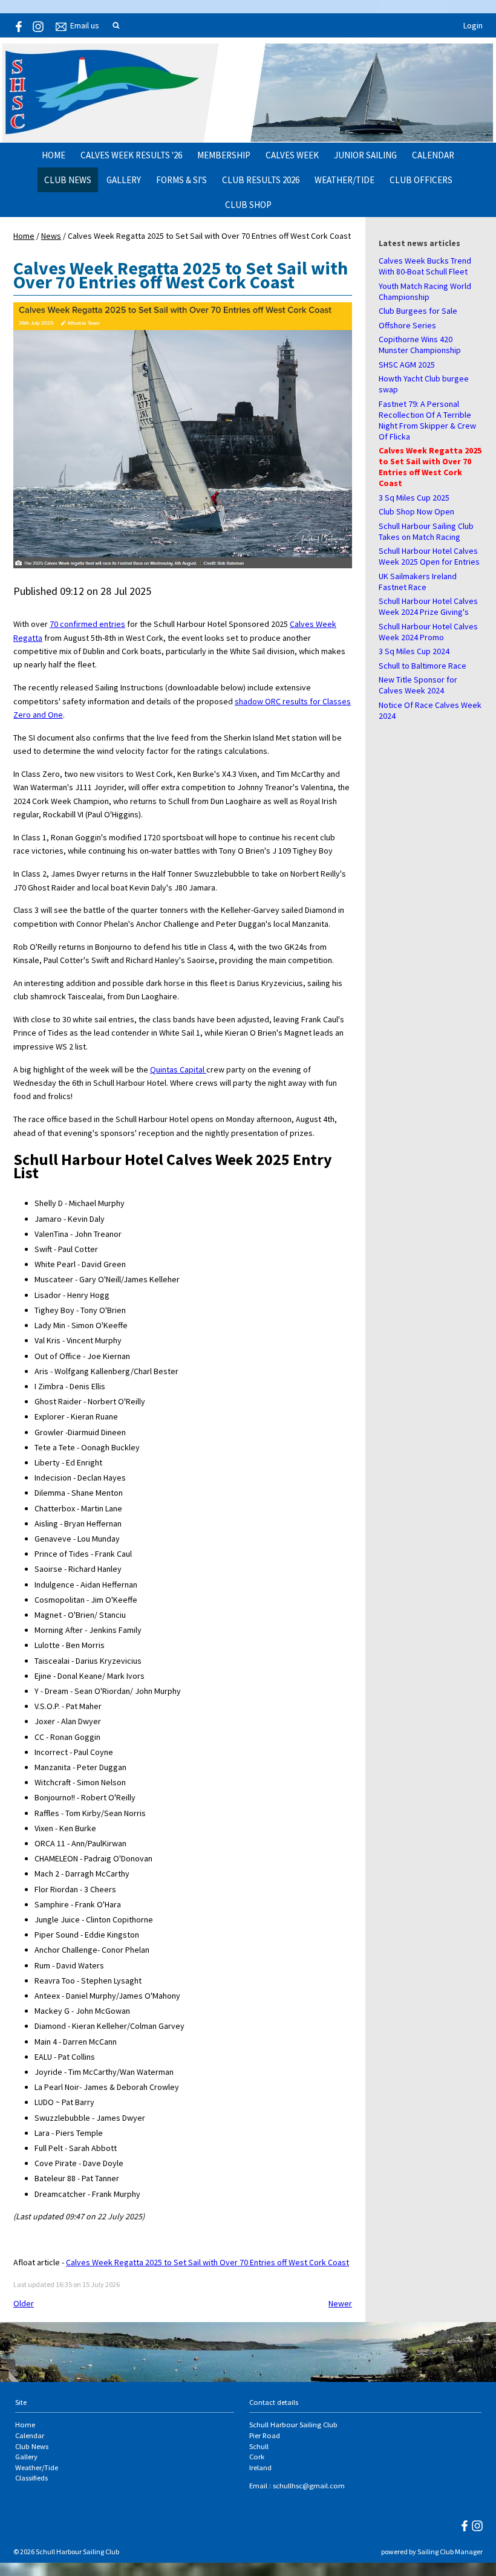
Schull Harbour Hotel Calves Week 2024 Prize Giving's (428, 606)
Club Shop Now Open (416, 511)
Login (473, 25)
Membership (224, 155)
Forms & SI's (181, 180)
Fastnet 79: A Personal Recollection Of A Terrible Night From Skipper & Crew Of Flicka (427, 420)
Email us (85, 25)
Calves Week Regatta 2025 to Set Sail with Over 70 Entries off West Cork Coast (430, 467)
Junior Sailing (365, 155)
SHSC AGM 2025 (407, 365)
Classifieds (31, 2478)
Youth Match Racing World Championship (425, 291)
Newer (340, 2303)
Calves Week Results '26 (131, 155)
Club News (68, 180)
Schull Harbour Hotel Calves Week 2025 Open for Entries (429, 556)
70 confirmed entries (87, 624)
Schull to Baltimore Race (423, 666)
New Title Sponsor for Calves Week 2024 (418, 685)
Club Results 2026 (261, 180)
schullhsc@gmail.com (309, 2486)
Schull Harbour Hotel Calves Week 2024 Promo (428, 632)
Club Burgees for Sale (418, 311)
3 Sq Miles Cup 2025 (414, 498)
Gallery (124, 180)
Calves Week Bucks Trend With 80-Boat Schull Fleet (425, 266)
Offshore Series (407, 325)
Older (24, 2303)
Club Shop (248, 205)
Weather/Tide (344, 180)
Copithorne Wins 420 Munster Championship (420, 345)
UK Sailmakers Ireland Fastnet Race (418, 582)
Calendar (433, 155)
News (51, 236)
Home (54, 155)
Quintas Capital (178, 1069)
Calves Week (292, 155)
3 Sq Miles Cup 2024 (414, 651)
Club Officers (421, 180)
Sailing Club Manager (450, 2552)
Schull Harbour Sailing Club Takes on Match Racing (426, 531)
